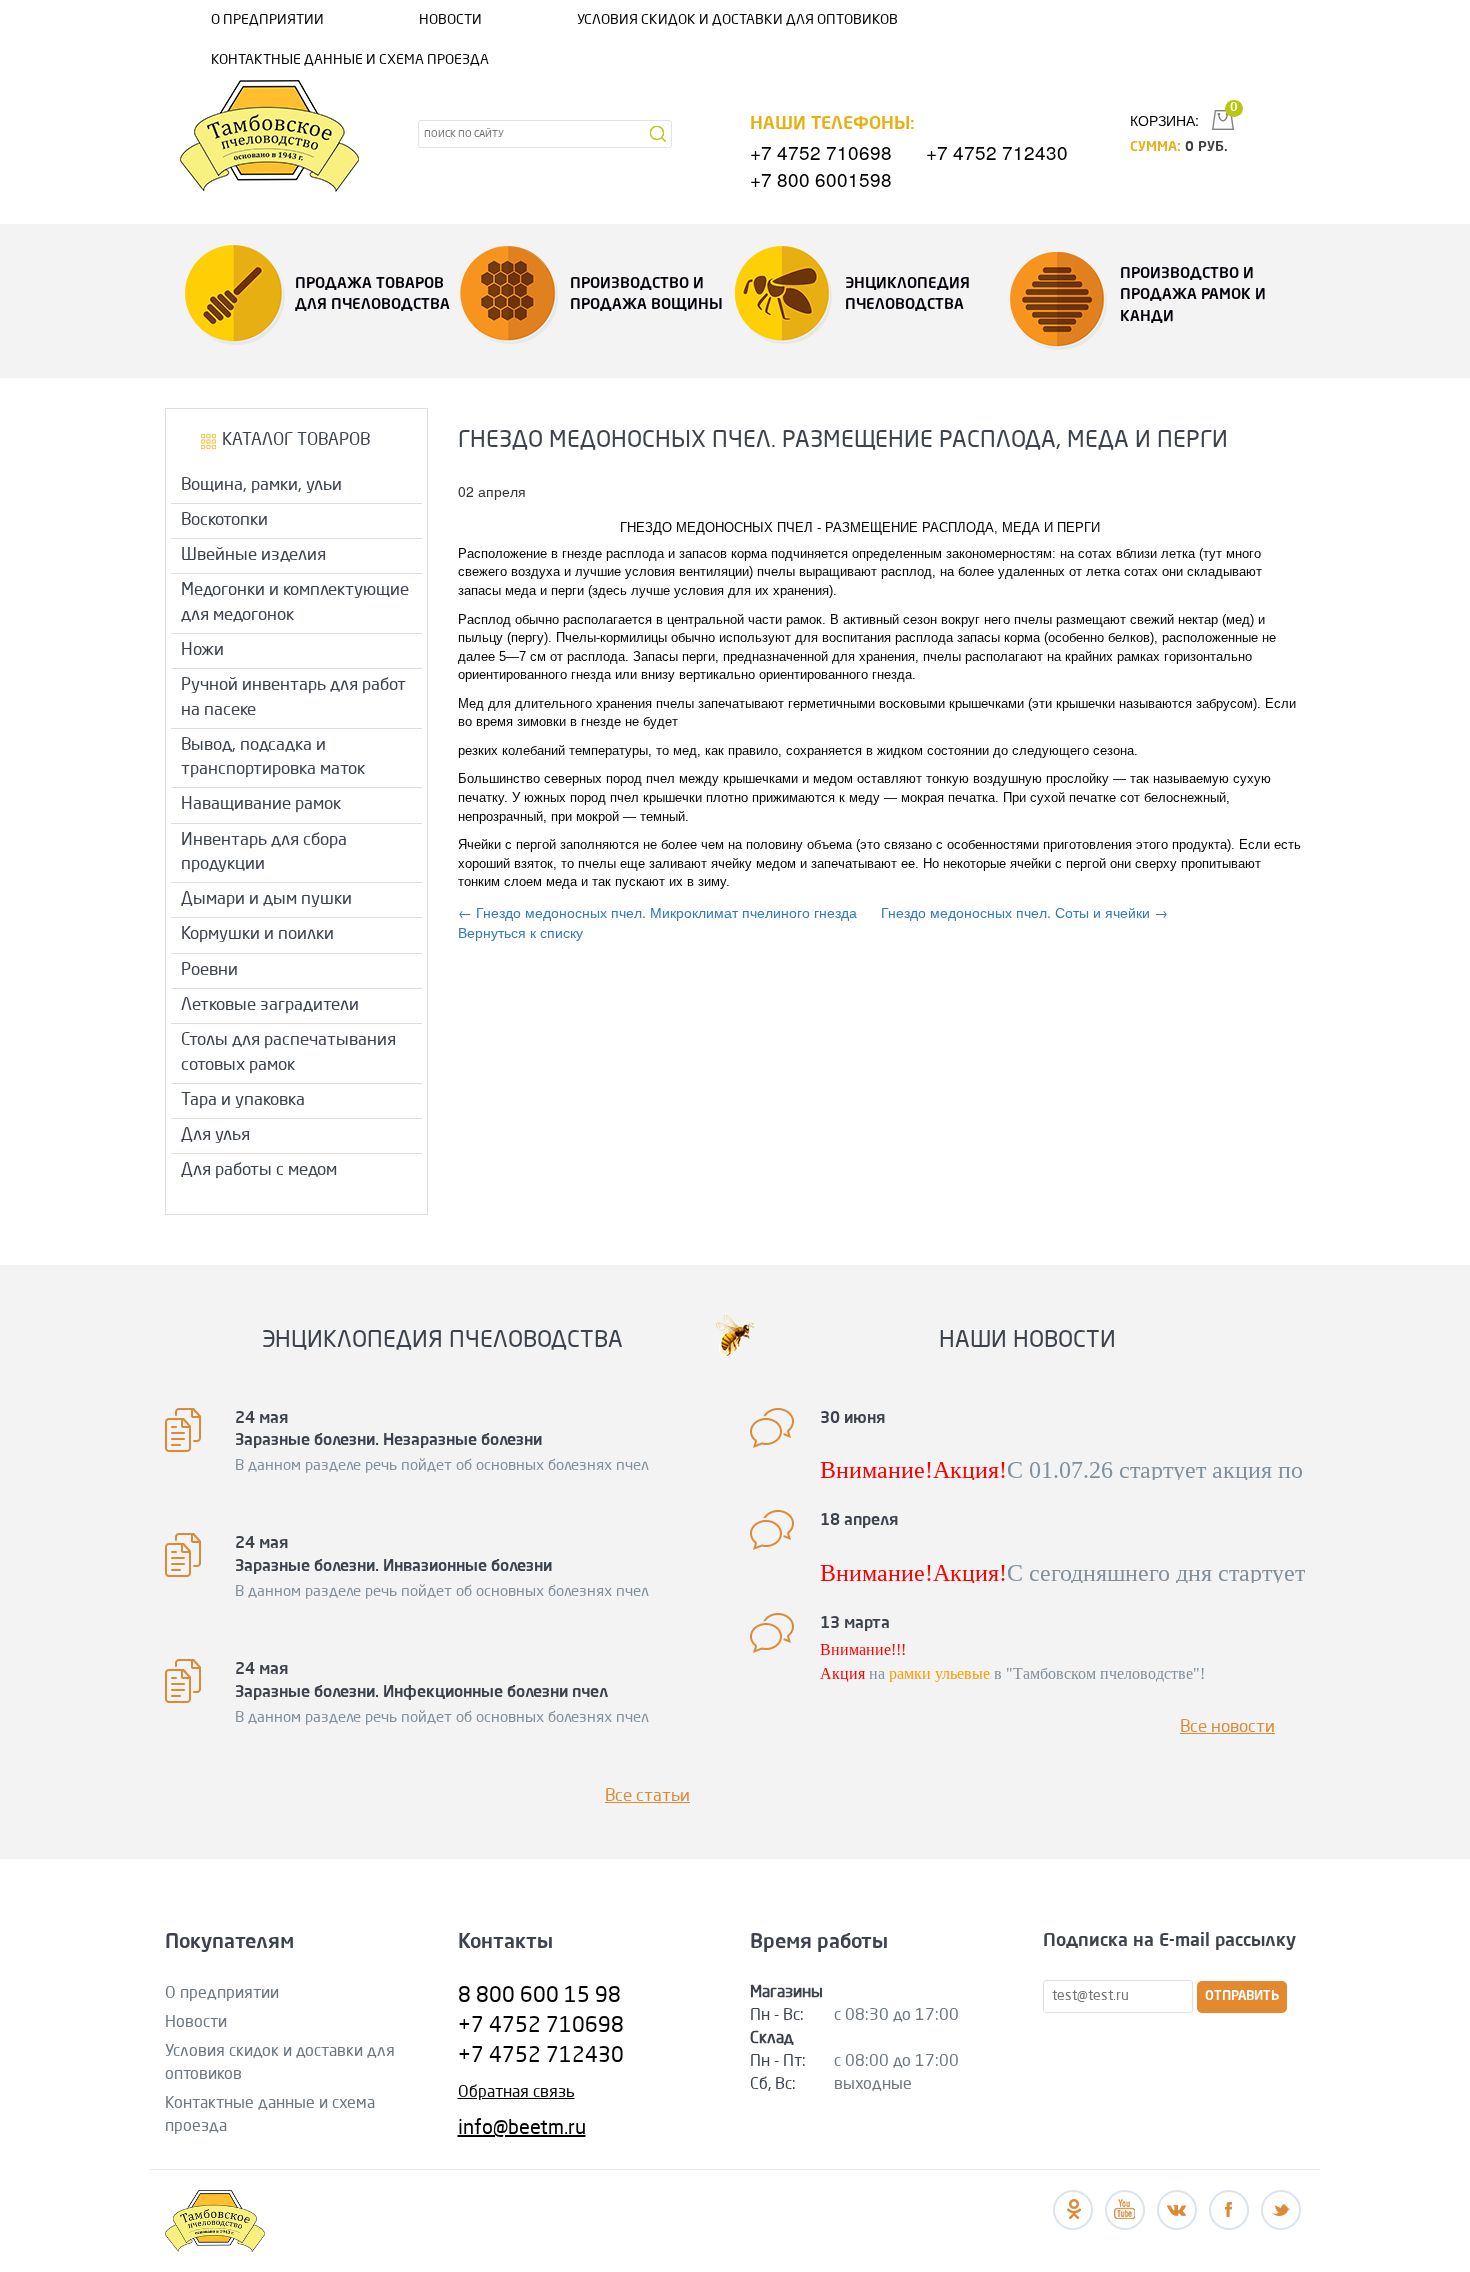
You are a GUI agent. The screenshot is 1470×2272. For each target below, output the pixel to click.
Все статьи (647, 1796)
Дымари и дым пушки (266, 899)
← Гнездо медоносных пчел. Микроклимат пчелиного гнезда (657, 912)
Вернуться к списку (520, 932)
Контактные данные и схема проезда (350, 60)
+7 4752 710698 (821, 151)
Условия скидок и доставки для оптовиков (737, 20)
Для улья (215, 1135)
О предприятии (267, 20)
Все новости (1227, 1727)
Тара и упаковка (243, 1100)
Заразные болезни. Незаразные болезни (388, 1441)
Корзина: (1164, 120)
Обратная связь (516, 2093)
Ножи (202, 650)
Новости (450, 20)
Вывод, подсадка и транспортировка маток (273, 757)
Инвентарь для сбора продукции (264, 852)
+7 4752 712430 (997, 151)
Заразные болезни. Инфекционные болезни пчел (421, 1693)
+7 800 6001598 (821, 178)
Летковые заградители (270, 1005)
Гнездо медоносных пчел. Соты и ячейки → (1024, 912)
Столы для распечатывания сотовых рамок (288, 1052)
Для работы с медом (259, 1170)
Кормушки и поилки (257, 934)
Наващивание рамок (261, 804)
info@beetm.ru (522, 2129)
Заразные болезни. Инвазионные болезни (393, 1567)
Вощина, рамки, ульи (261, 485)
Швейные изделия (253, 555)
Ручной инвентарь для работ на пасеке (293, 697)
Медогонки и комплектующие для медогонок (295, 602)
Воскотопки (224, 520)
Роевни (209, 970)
